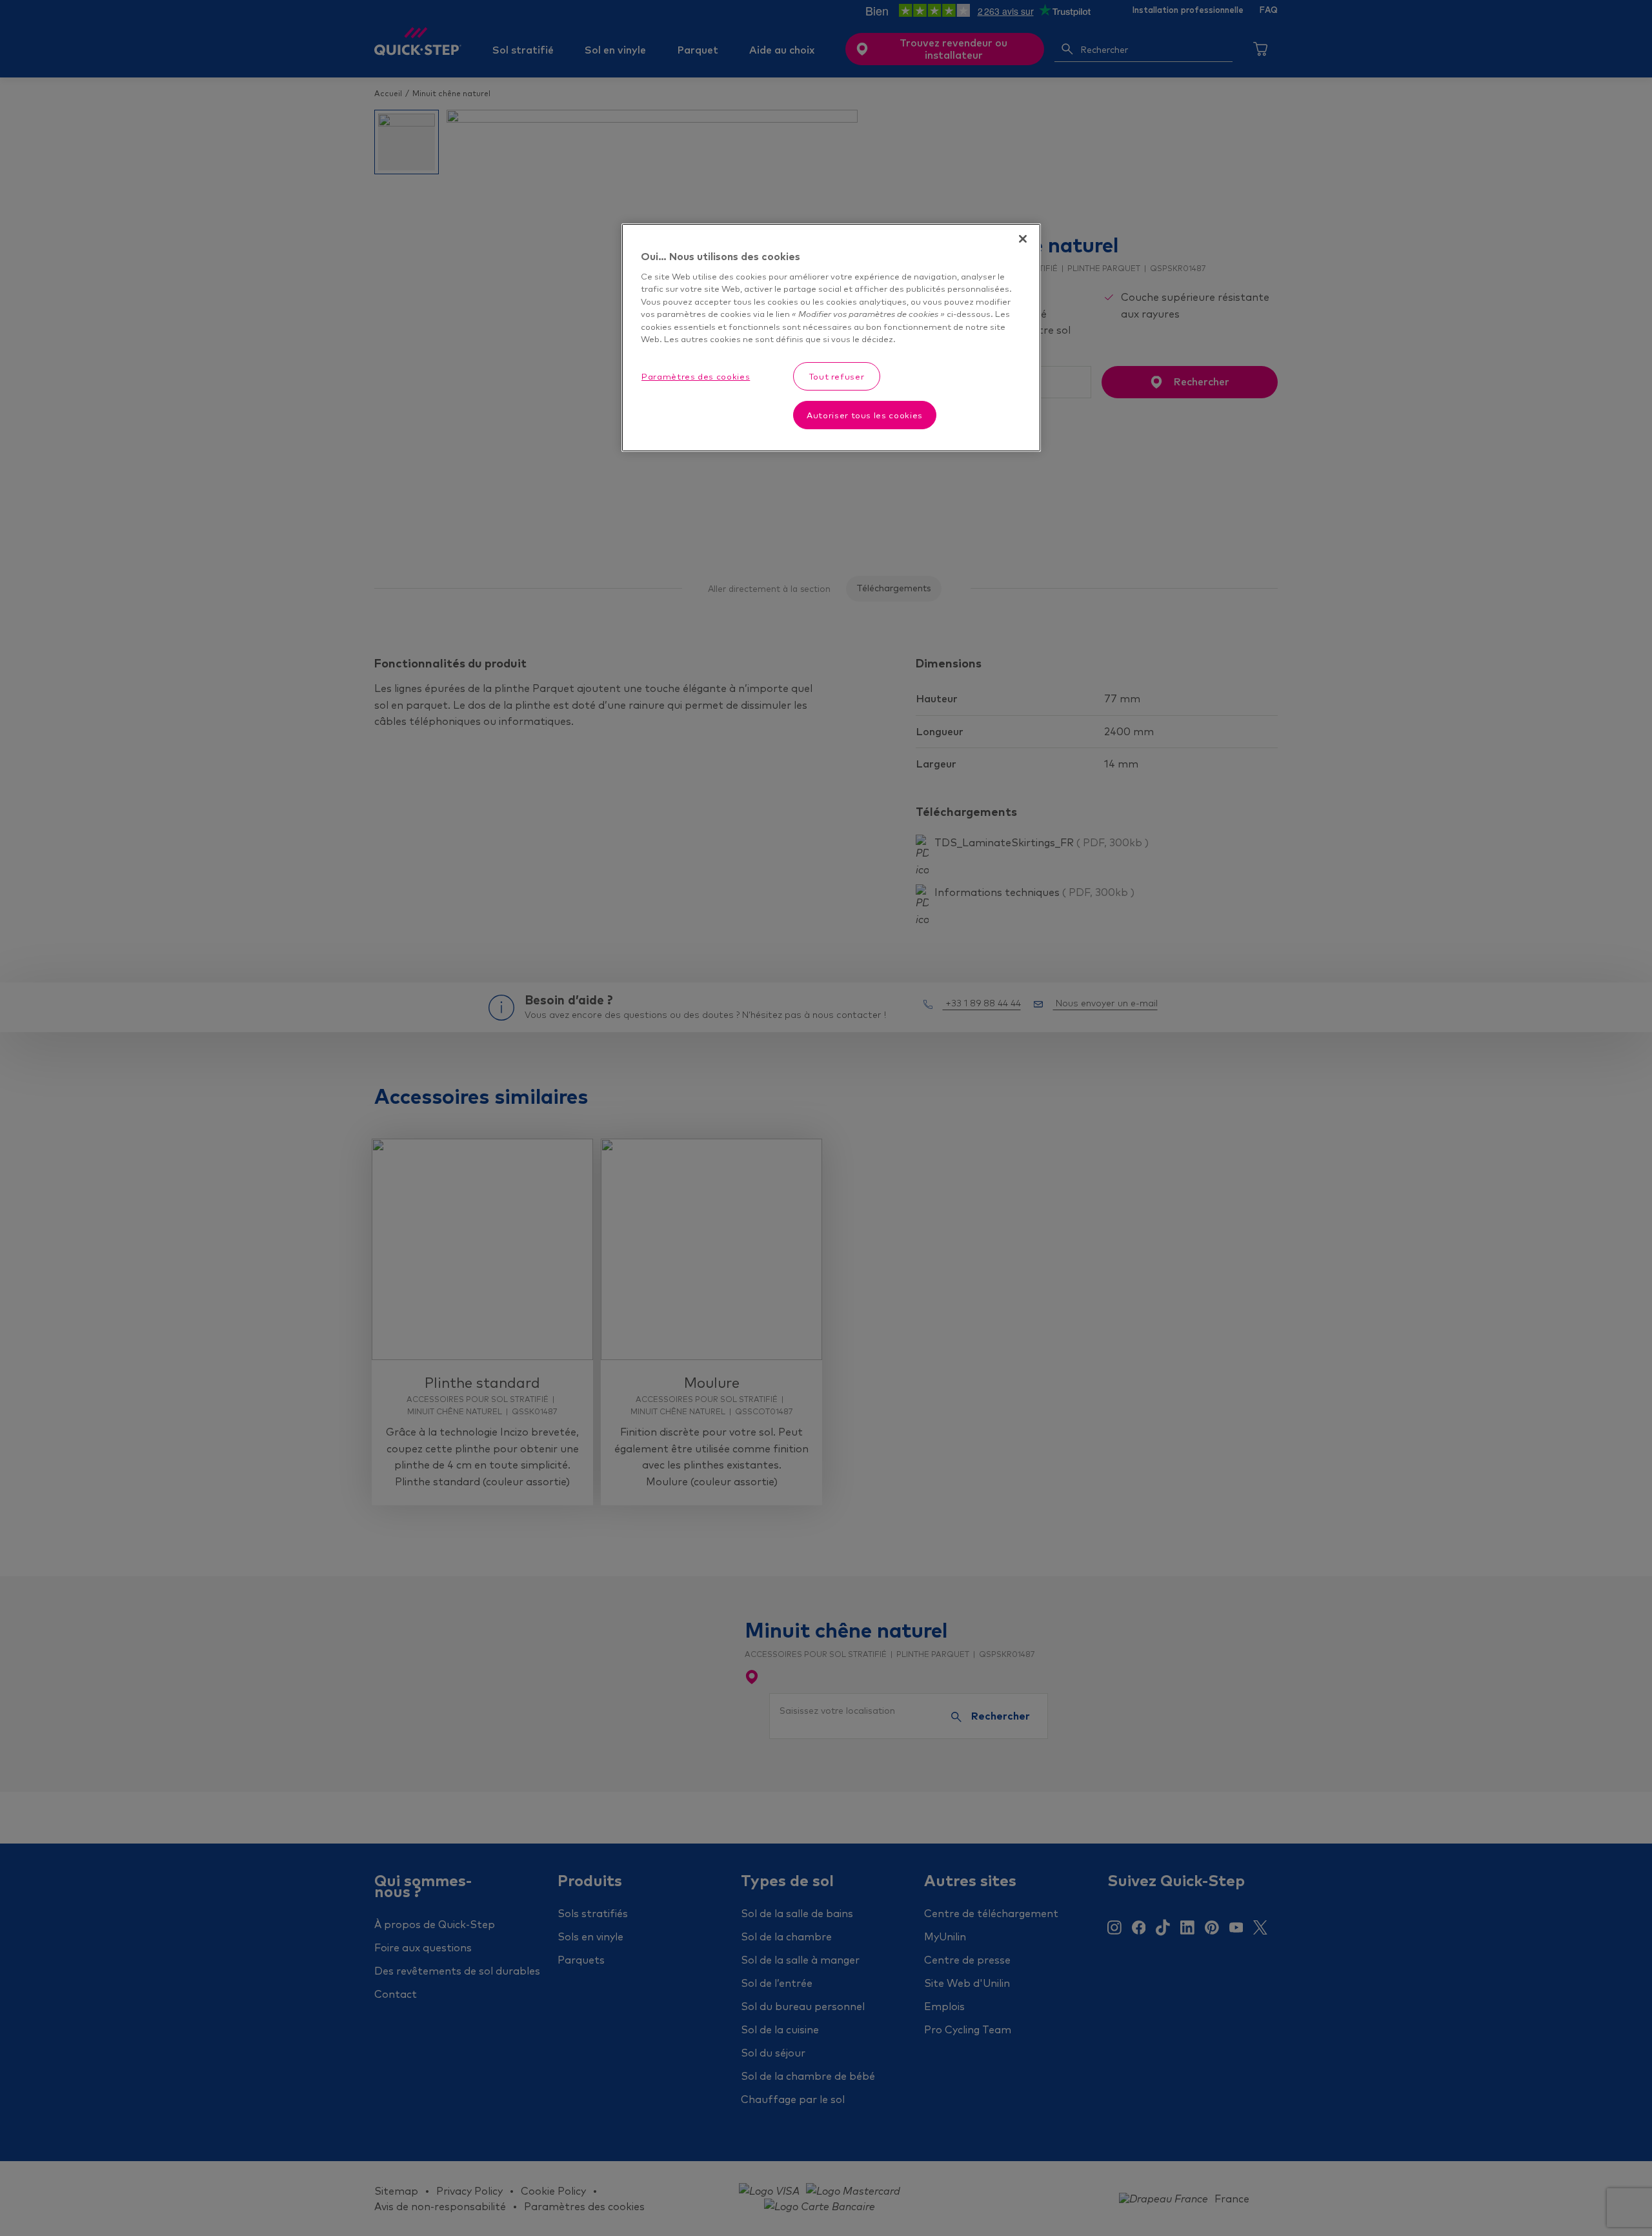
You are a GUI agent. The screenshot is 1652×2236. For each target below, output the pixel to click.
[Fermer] (1023, 239)
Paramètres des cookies (696, 376)
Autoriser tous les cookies (865, 415)
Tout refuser (837, 376)
